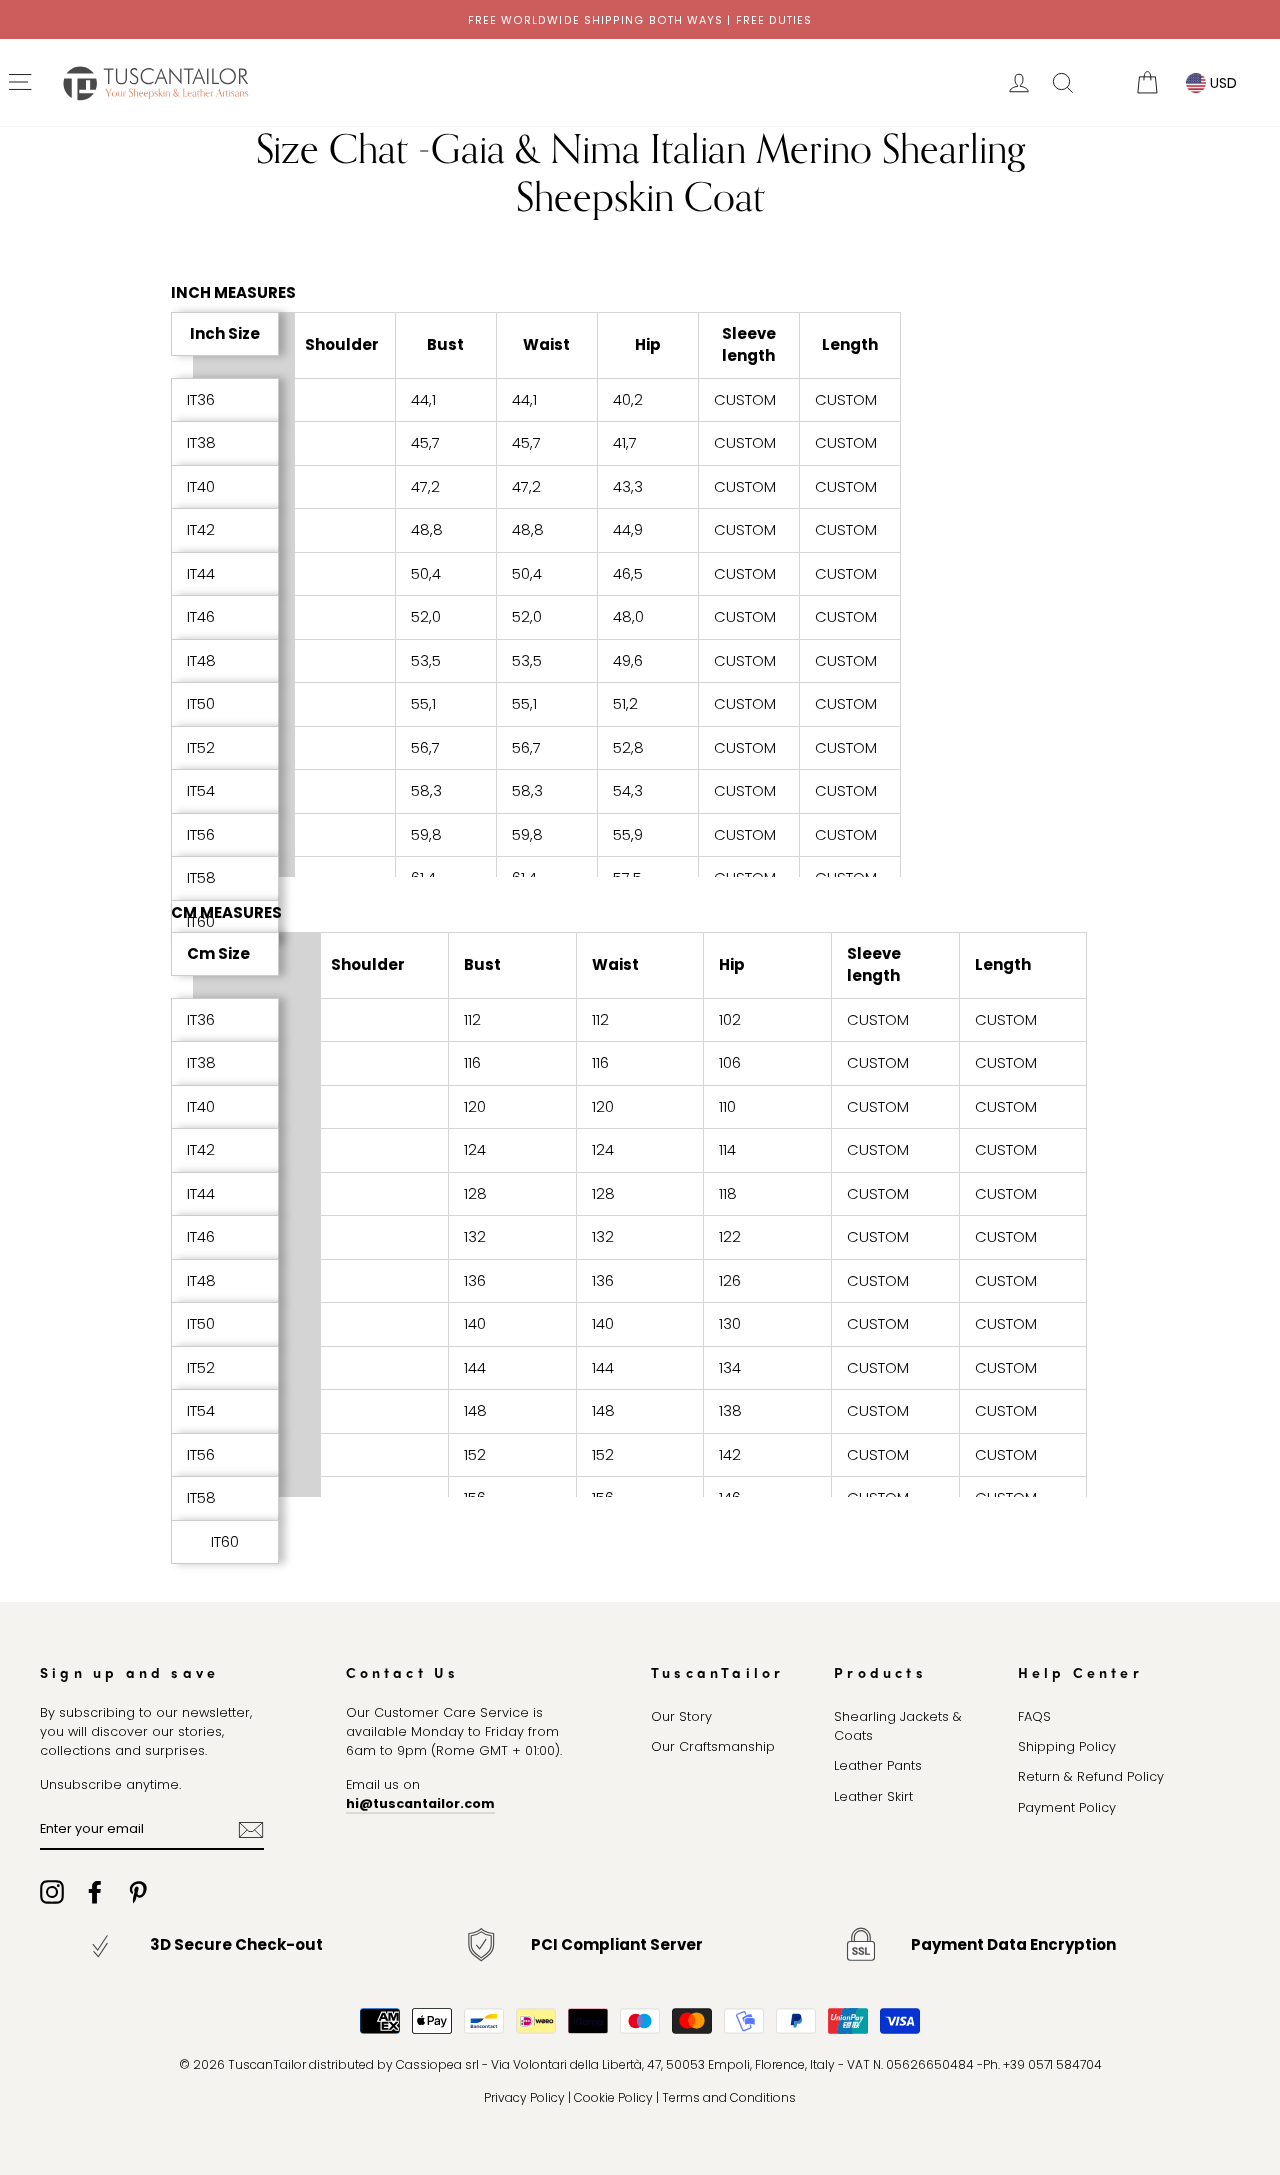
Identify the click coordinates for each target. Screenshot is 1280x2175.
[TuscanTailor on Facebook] (95, 1892)
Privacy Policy (524, 2097)
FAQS (1034, 1716)
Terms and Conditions (729, 2097)
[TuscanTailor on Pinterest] (138, 1892)
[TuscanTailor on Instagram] (52, 1892)
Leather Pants (878, 1765)
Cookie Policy (613, 2097)
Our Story (681, 1716)
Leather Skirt (873, 1796)
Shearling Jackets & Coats (898, 1726)
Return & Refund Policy (1091, 1776)
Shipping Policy (1067, 1746)
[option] (640, 19)
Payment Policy (1067, 1807)
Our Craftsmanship (713, 1746)
